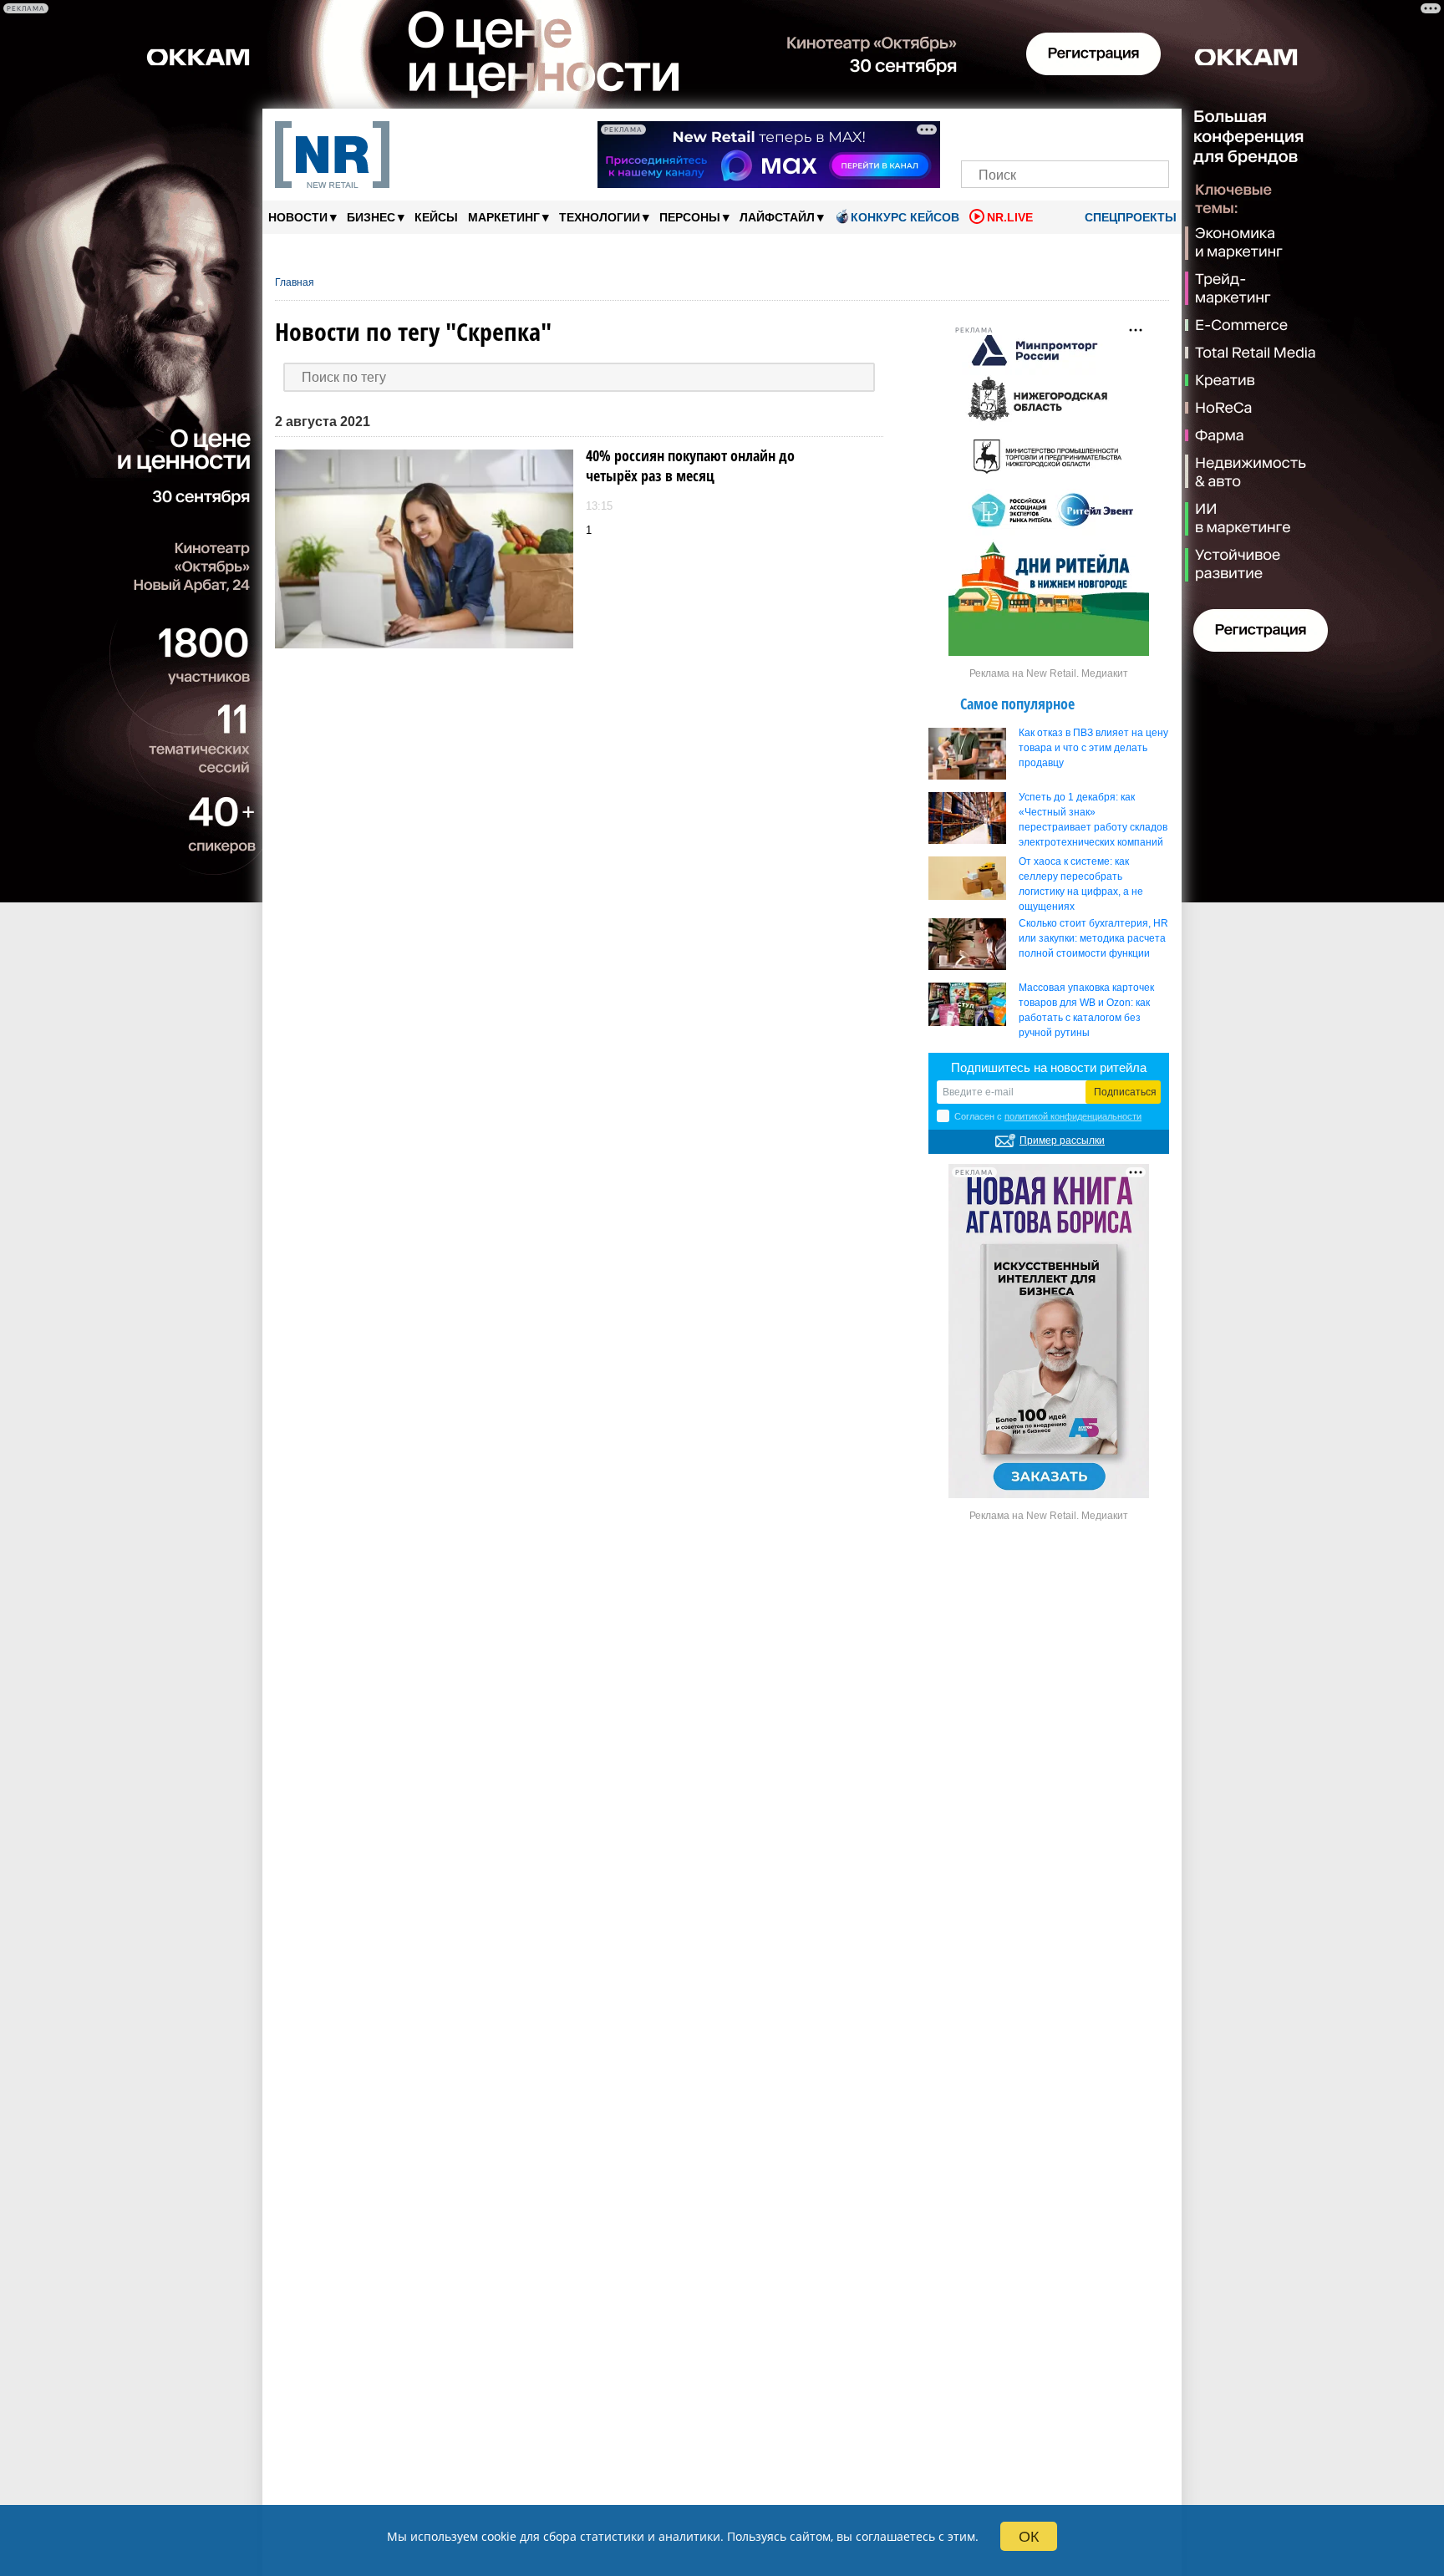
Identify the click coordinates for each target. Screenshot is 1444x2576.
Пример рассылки (1062, 1141)
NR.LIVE (1010, 217)
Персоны (694, 217)
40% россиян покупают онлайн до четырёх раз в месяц (690, 465)
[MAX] (1037, 132)
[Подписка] (1151, 132)
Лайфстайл (782, 217)
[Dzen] (1065, 132)
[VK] (1008, 132)
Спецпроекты (1129, 217)
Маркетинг (508, 217)
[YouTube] (1093, 132)
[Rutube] (1123, 132)
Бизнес (376, 217)
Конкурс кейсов (905, 217)
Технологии (604, 217)
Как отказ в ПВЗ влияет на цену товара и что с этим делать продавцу (1093, 748)
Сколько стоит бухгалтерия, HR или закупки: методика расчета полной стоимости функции (1093, 938)
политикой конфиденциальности (1073, 1116)
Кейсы (436, 217)
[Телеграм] (979, 132)
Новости (303, 217)
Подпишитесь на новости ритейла (1049, 1067)
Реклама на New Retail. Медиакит (1049, 673)
